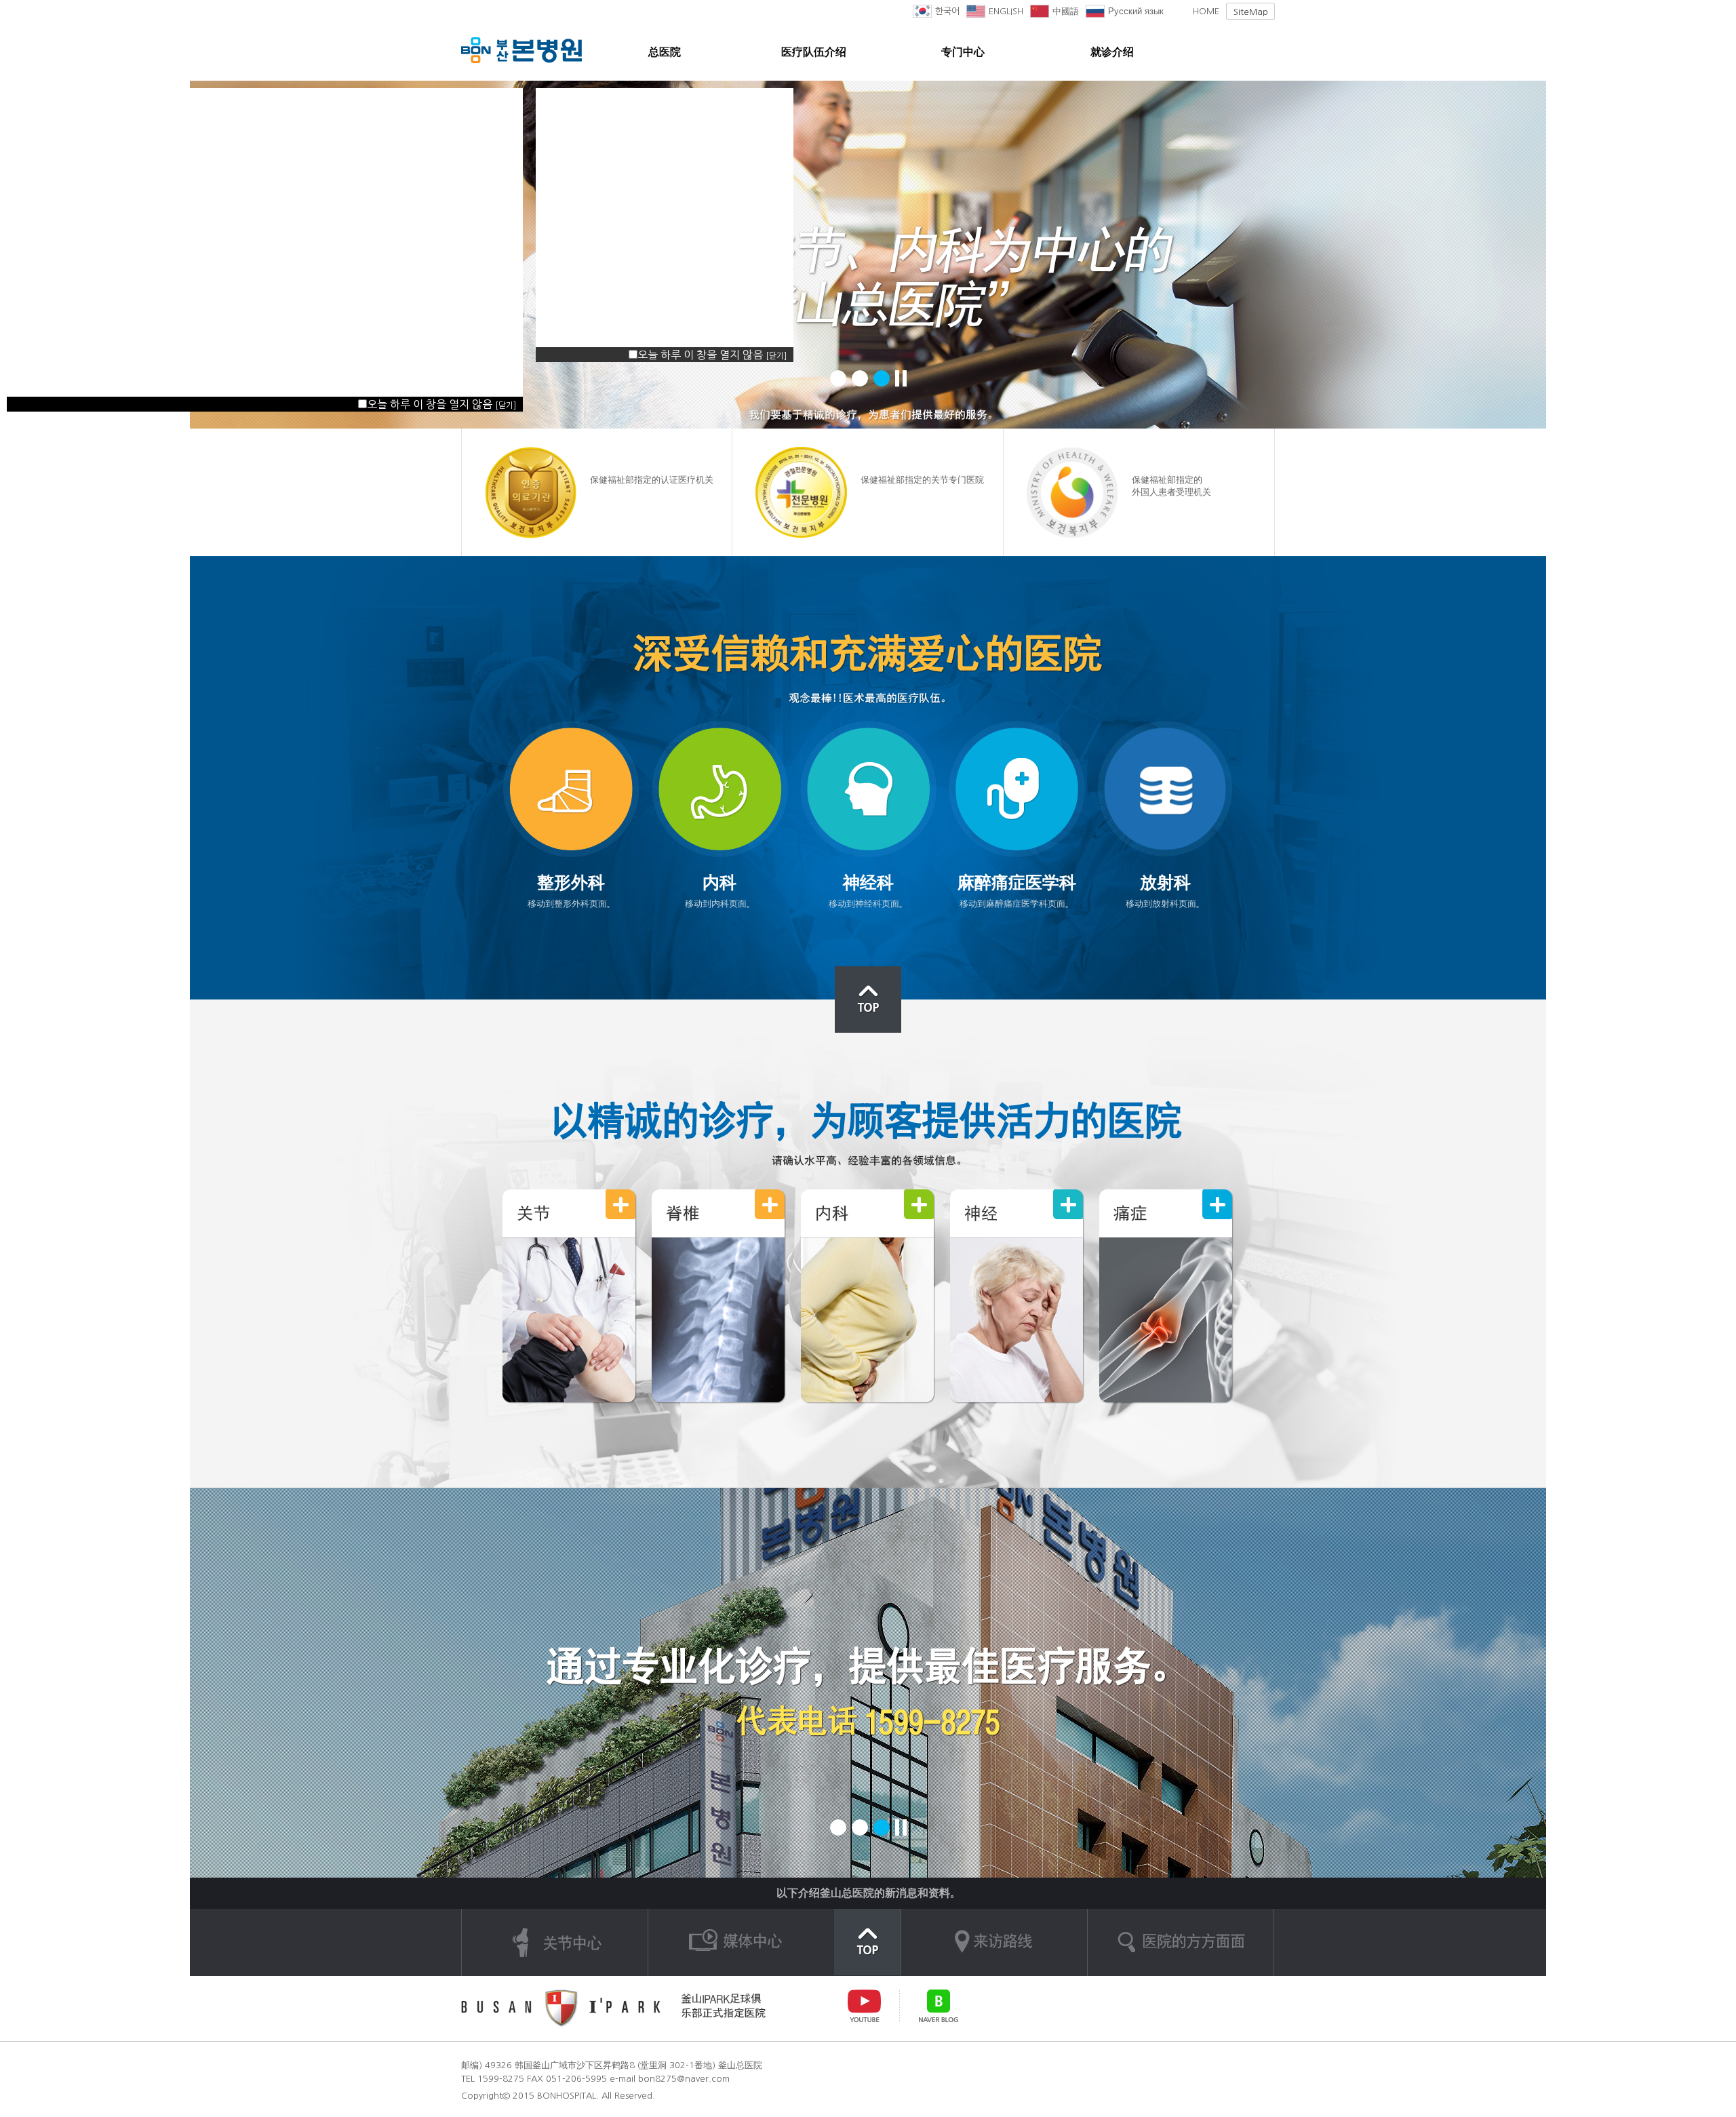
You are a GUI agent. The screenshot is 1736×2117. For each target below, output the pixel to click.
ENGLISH (1006, 11)
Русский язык (1136, 11)
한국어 (947, 11)
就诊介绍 (1112, 52)
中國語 (1066, 11)
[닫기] (506, 405)
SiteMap (1251, 12)
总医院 (665, 52)
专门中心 (963, 52)
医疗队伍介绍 (814, 52)
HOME (1206, 11)
